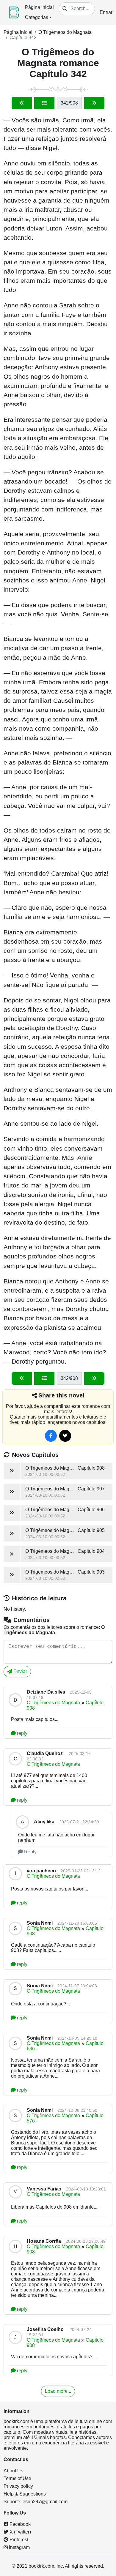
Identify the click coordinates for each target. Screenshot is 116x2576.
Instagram (19, 2547)
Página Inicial (39, 7)
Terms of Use (17, 2478)
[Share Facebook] (51, 1436)
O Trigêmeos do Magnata (65, 32)
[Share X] (65, 1436)
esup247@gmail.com (45, 2502)
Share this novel (61, 1395)
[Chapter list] (44, 103)
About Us (13, 2471)
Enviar (20, 1671)
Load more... (58, 2391)
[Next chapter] (94, 103)
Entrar (106, 12)
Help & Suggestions (25, 2494)
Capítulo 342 (23, 38)
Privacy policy (18, 2486)
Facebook (19, 2524)
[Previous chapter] (22, 103)
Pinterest (18, 2540)
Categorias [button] (37, 17)
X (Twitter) (20, 2532)
